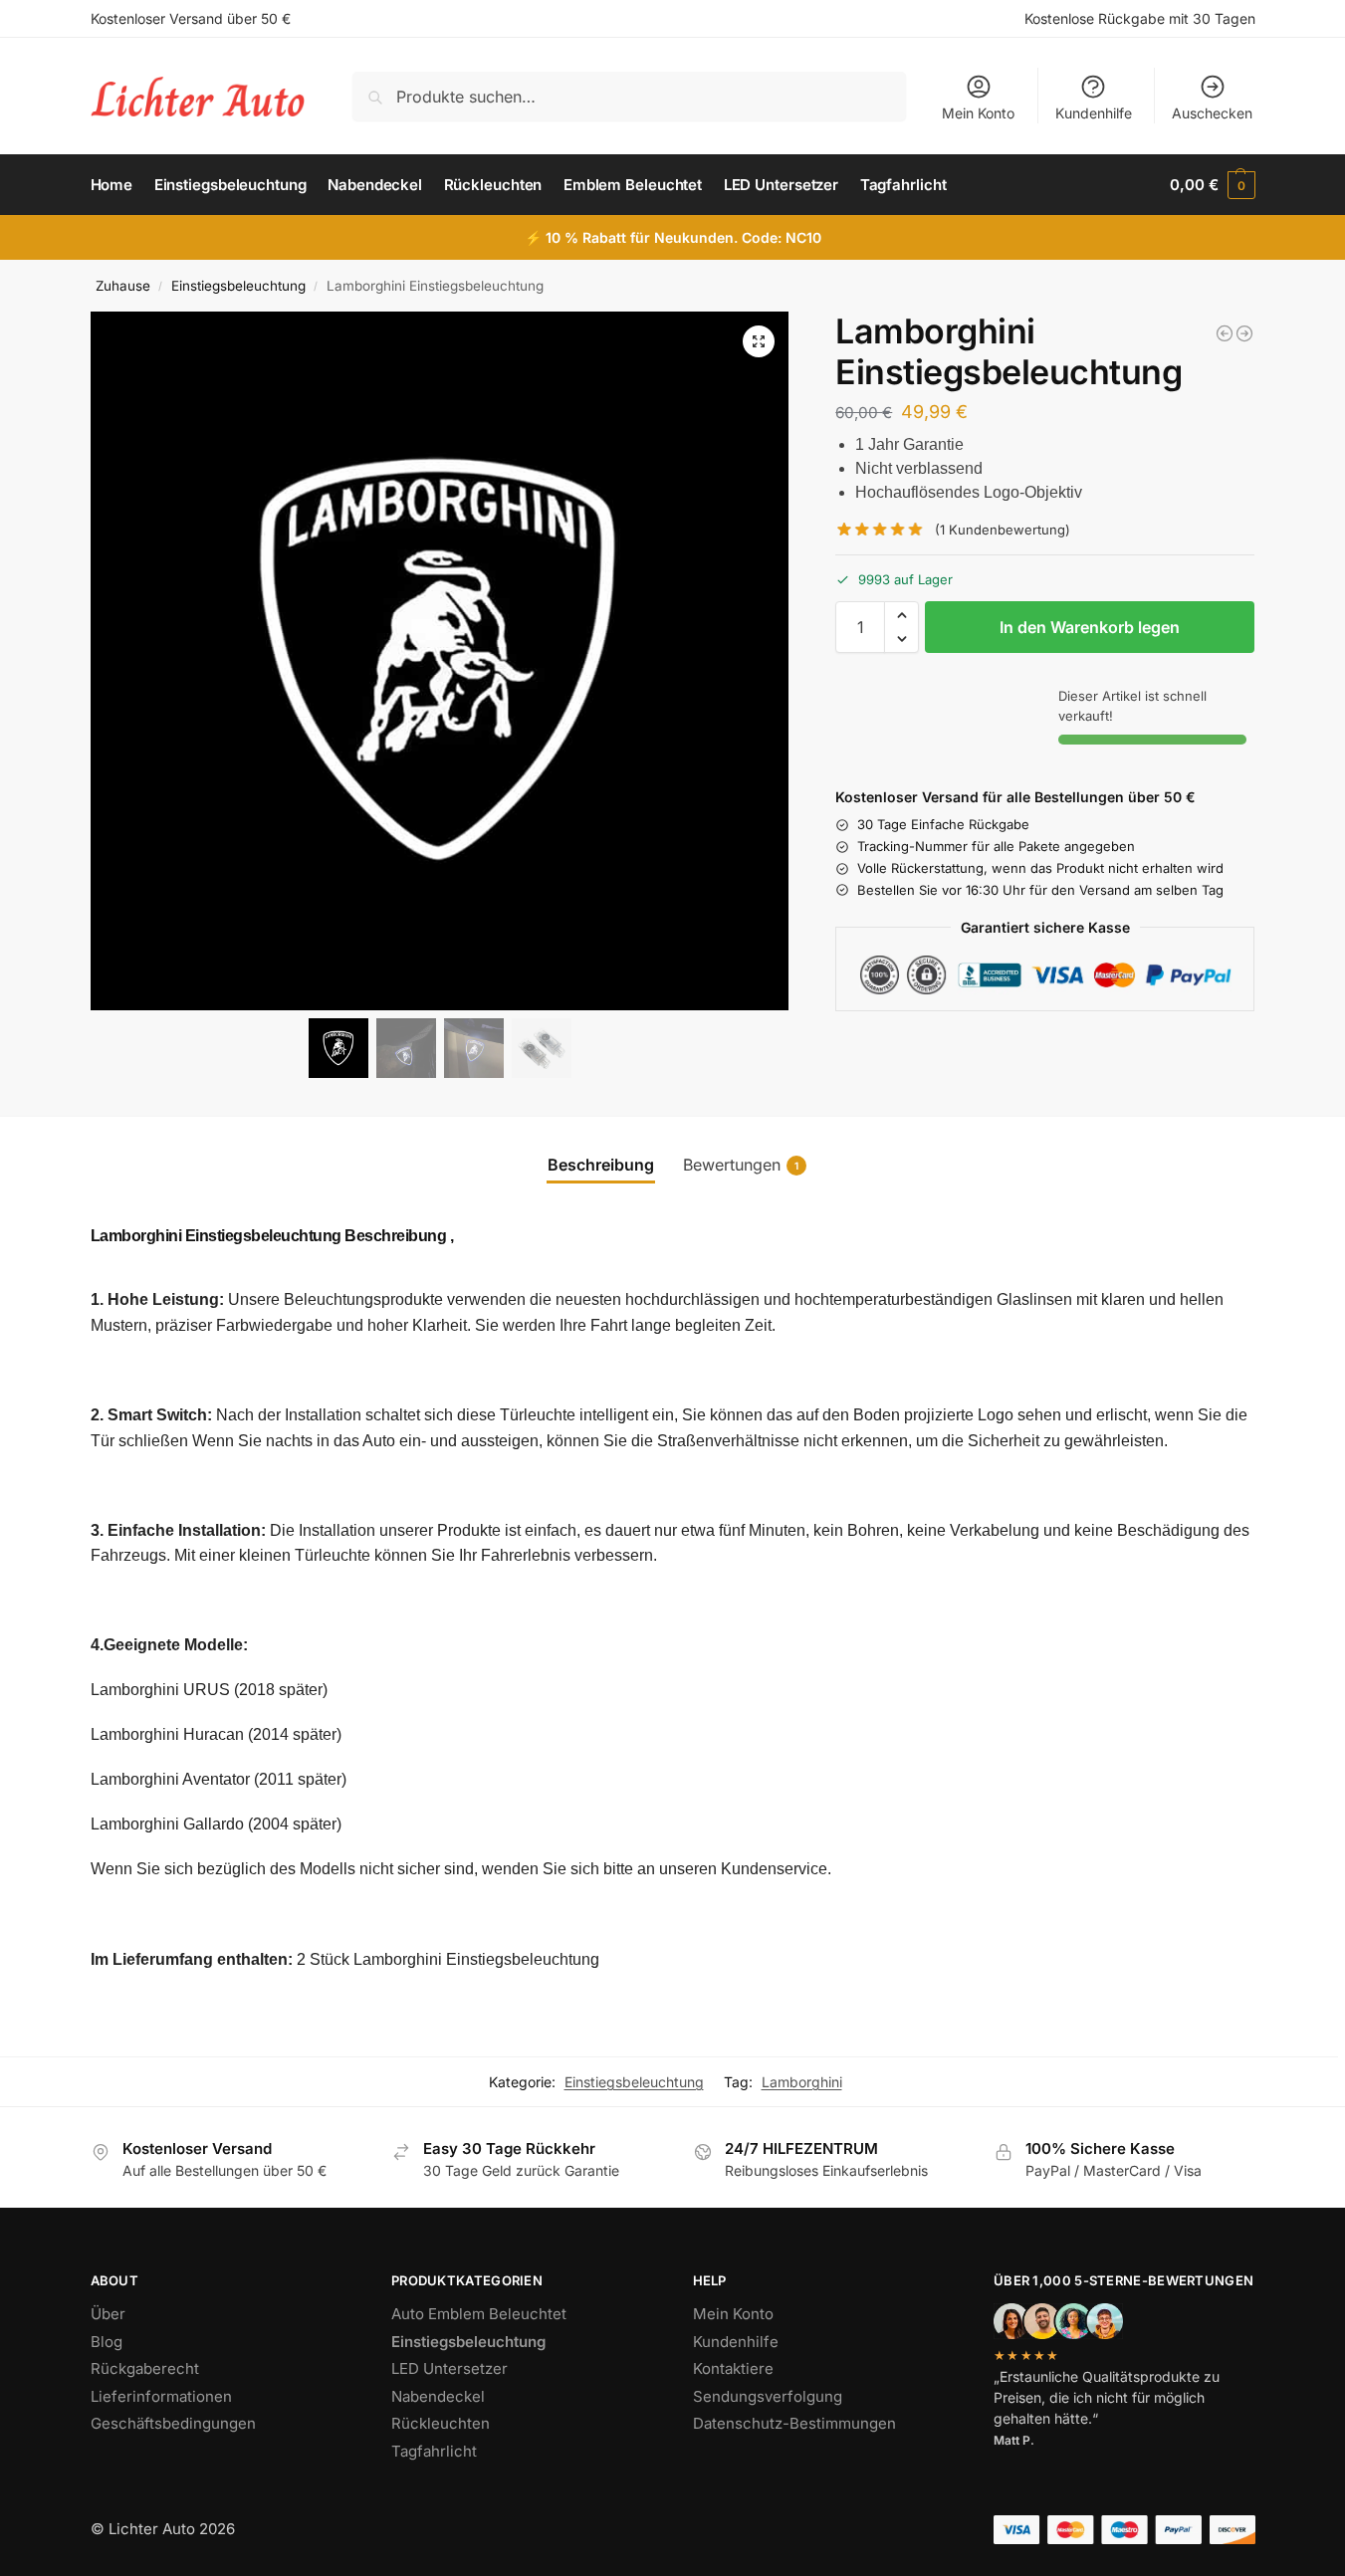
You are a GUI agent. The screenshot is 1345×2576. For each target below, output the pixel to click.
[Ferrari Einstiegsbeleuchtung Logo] (1225, 333)
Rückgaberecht (145, 2368)
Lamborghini (802, 2082)
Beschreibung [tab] (601, 1165)
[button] (1212, 185)
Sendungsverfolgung (768, 2396)
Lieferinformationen (161, 2396)
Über (108, 2314)
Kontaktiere (733, 2368)
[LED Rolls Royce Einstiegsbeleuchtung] (1244, 333)
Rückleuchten (441, 2423)
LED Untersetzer (449, 2368)
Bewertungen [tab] (741, 1165)
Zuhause (123, 286)
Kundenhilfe (1094, 113)
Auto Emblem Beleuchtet (479, 2314)
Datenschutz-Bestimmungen (794, 2423)
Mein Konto (978, 113)
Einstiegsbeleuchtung (238, 286)
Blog (107, 2342)
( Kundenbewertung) (1003, 530)
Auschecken (1212, 113)
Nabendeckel (438, 2396)
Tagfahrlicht (434, 2451)
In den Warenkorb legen (1090, 627)
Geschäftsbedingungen (173, 2423)
